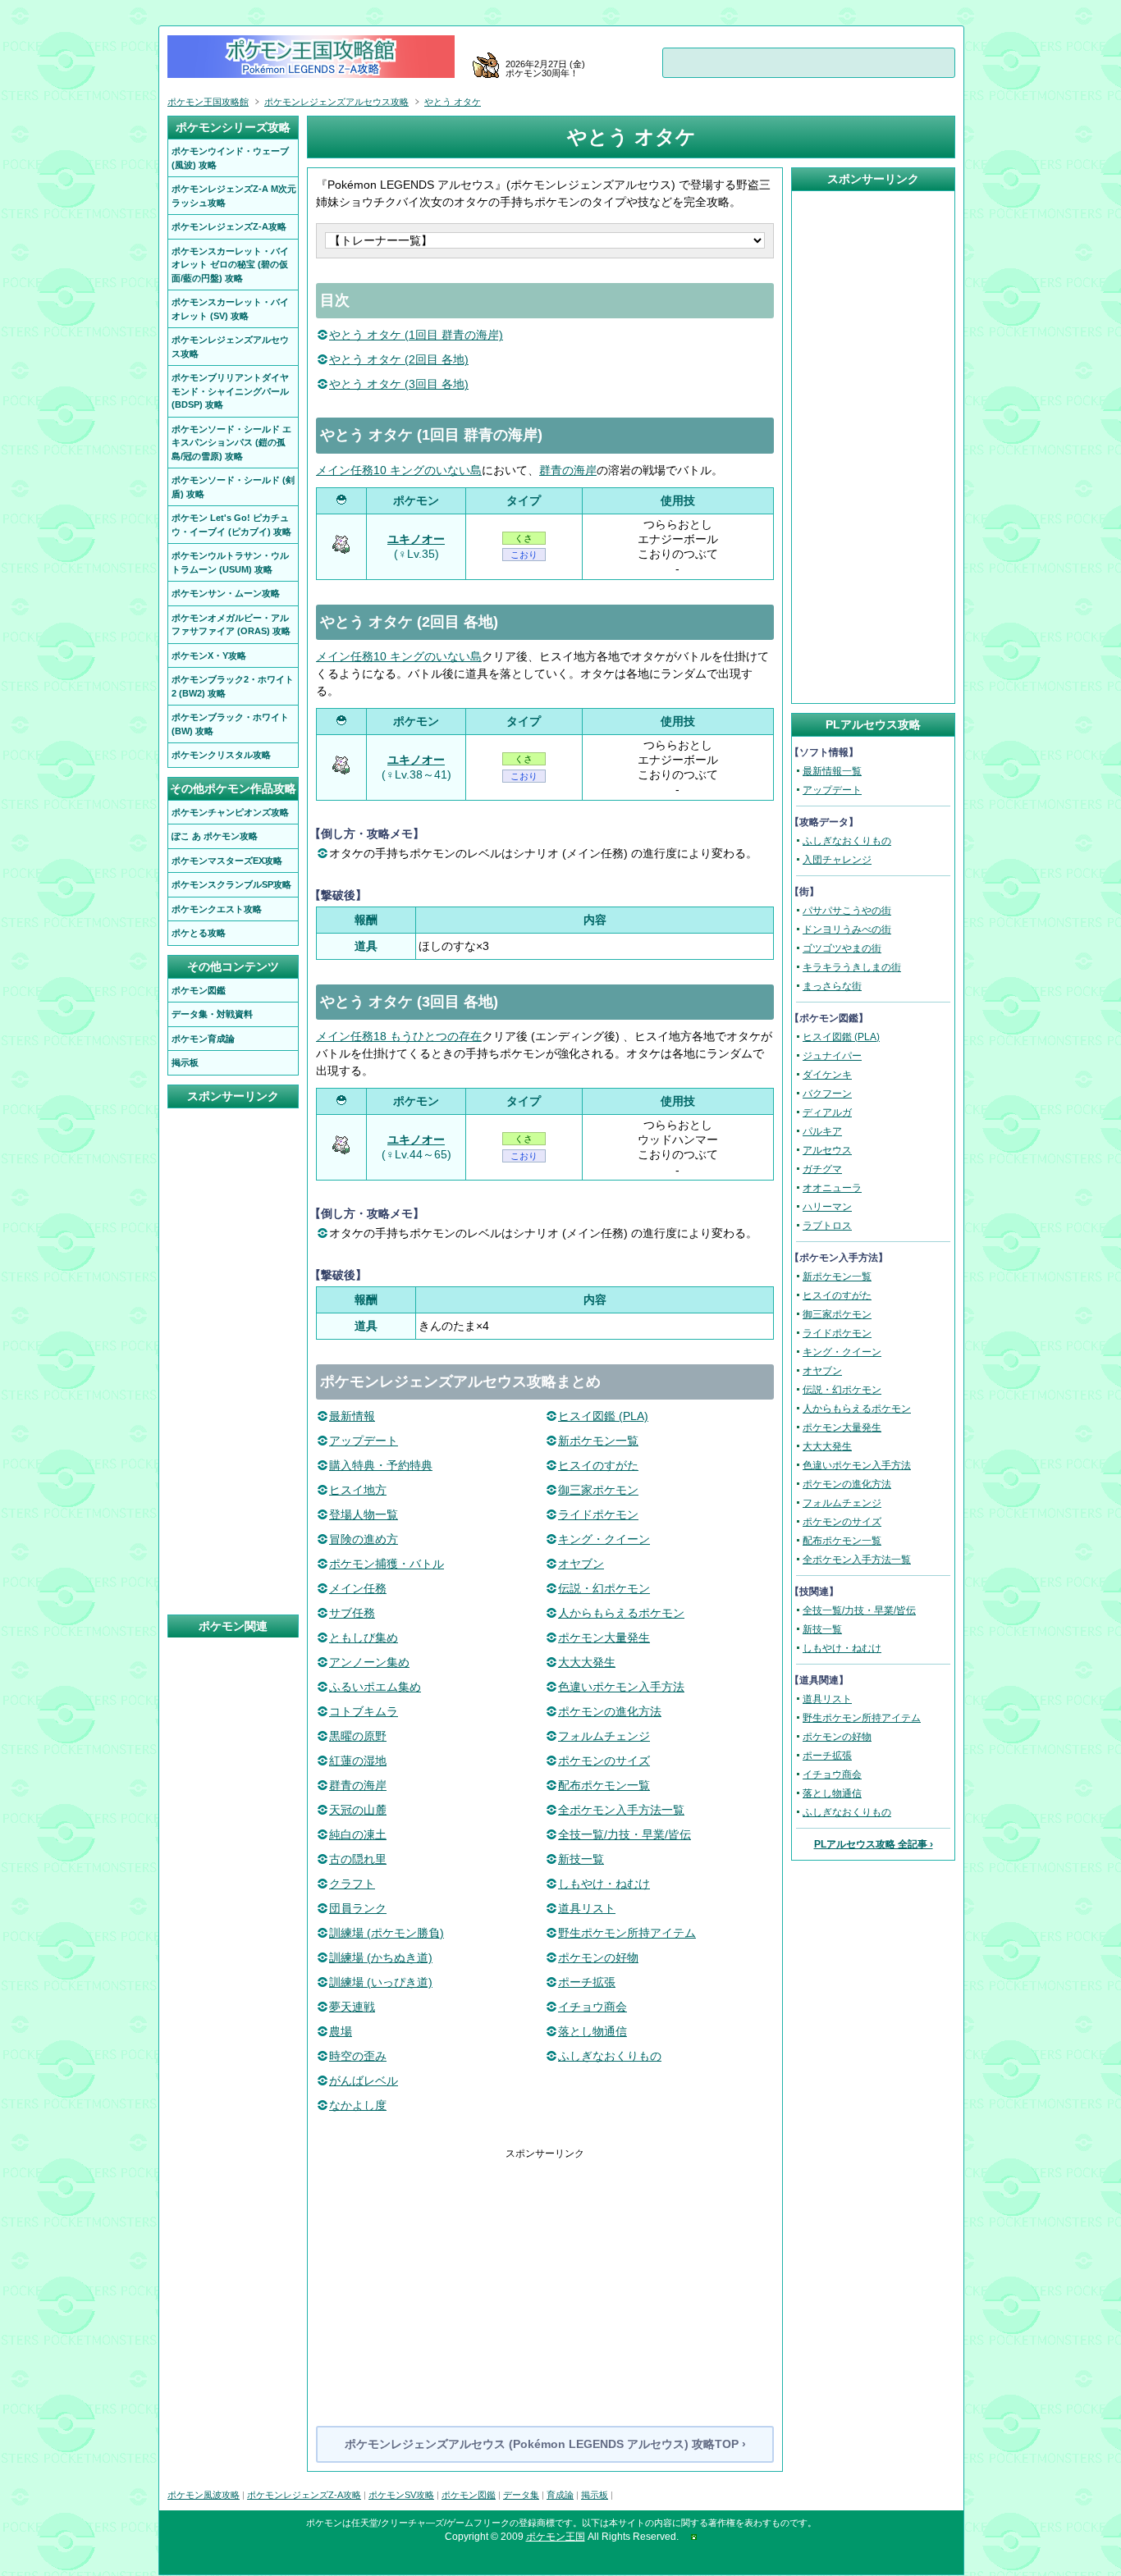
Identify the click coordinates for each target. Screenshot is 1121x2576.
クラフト (352, 1884)
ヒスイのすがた (598, 1465)
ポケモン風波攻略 (204, 2495)
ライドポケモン (598, 1514)
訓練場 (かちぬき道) (381, 1957)
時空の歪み (358, 2056)
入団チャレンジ (837, 860)
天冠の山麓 (358, 1810)
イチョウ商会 (593, 2007)
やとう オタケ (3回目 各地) (399, 384)
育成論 (560, 2495)
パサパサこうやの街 (847, 911)
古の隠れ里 (358, 1859)
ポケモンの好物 (598, 1957)
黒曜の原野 (358, 1736)
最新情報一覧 (832, 771)
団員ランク (358, 1908)
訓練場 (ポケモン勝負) (387, 1933)
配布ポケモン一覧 (604, 1785)
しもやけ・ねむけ (604, 1884)
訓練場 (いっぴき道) (381, 1982)
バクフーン (827, 1094)
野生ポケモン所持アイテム (627, 1933)
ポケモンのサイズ (604, 1761)
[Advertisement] (545, 2276)
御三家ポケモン (598, 1490)
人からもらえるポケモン (621, 1613)
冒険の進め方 (364, 1539)
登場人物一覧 (364, 1514)
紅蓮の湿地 (358, 1761)
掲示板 (595, 2495)
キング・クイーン (604, 1539)
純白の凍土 (358, 1834)
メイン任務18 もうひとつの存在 (399, 1036)
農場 (341, 2031)
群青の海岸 (568, 470)
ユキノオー (416, 539)
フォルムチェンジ (604, 1736)
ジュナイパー (832, 1056)
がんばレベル (364, 2080)
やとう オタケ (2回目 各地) (399, 359)
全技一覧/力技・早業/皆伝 (625, 1834)
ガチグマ (822, 1169)
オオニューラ (832, 1188)
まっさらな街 (832, 986)
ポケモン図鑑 (469, 2495)
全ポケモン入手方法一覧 (621, 1810)
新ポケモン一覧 (598, 1441)
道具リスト (587, 1908)
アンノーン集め (369, 1662)
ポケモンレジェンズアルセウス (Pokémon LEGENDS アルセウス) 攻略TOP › (545, 2444)
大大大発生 (587, 1662)
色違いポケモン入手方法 (621, 1687)
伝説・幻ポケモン (604, 1588)
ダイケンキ (827, 1075)
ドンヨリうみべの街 (847, 929)
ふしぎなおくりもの (610, 2056)
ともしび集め (364, 1637)
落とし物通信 (593, 2031)
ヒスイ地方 (358, 1490)
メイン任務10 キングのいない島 (399, 470)
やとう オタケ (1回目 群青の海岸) (416, 335)
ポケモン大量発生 (604, 1637)
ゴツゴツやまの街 (842, 948)
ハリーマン (827, 1207)
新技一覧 (581, 1859)
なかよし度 (358, 2105)
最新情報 (352, 1416)
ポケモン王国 (556, 2537)
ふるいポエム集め (375, 1687)
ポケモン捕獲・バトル (387, 1564)
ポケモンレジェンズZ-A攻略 (304, 2495)
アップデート (364, 1441)
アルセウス (827, 1150)
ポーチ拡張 (587, 1982)
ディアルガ (827, 1112)
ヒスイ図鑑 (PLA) (603, 1416)
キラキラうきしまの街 (852, 967)
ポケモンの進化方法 (610, 1711)
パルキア (822, 1131)
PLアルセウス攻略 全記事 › (874, 1844)
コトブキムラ (364, 1711)
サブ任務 (352, 1613)
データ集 (521, 2495)
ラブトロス (827, 1226)
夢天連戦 (352, 2007)
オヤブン (581, 1564)
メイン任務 (358, 1588)
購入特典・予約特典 (381, 1465)
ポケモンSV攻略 (401, 2495)
